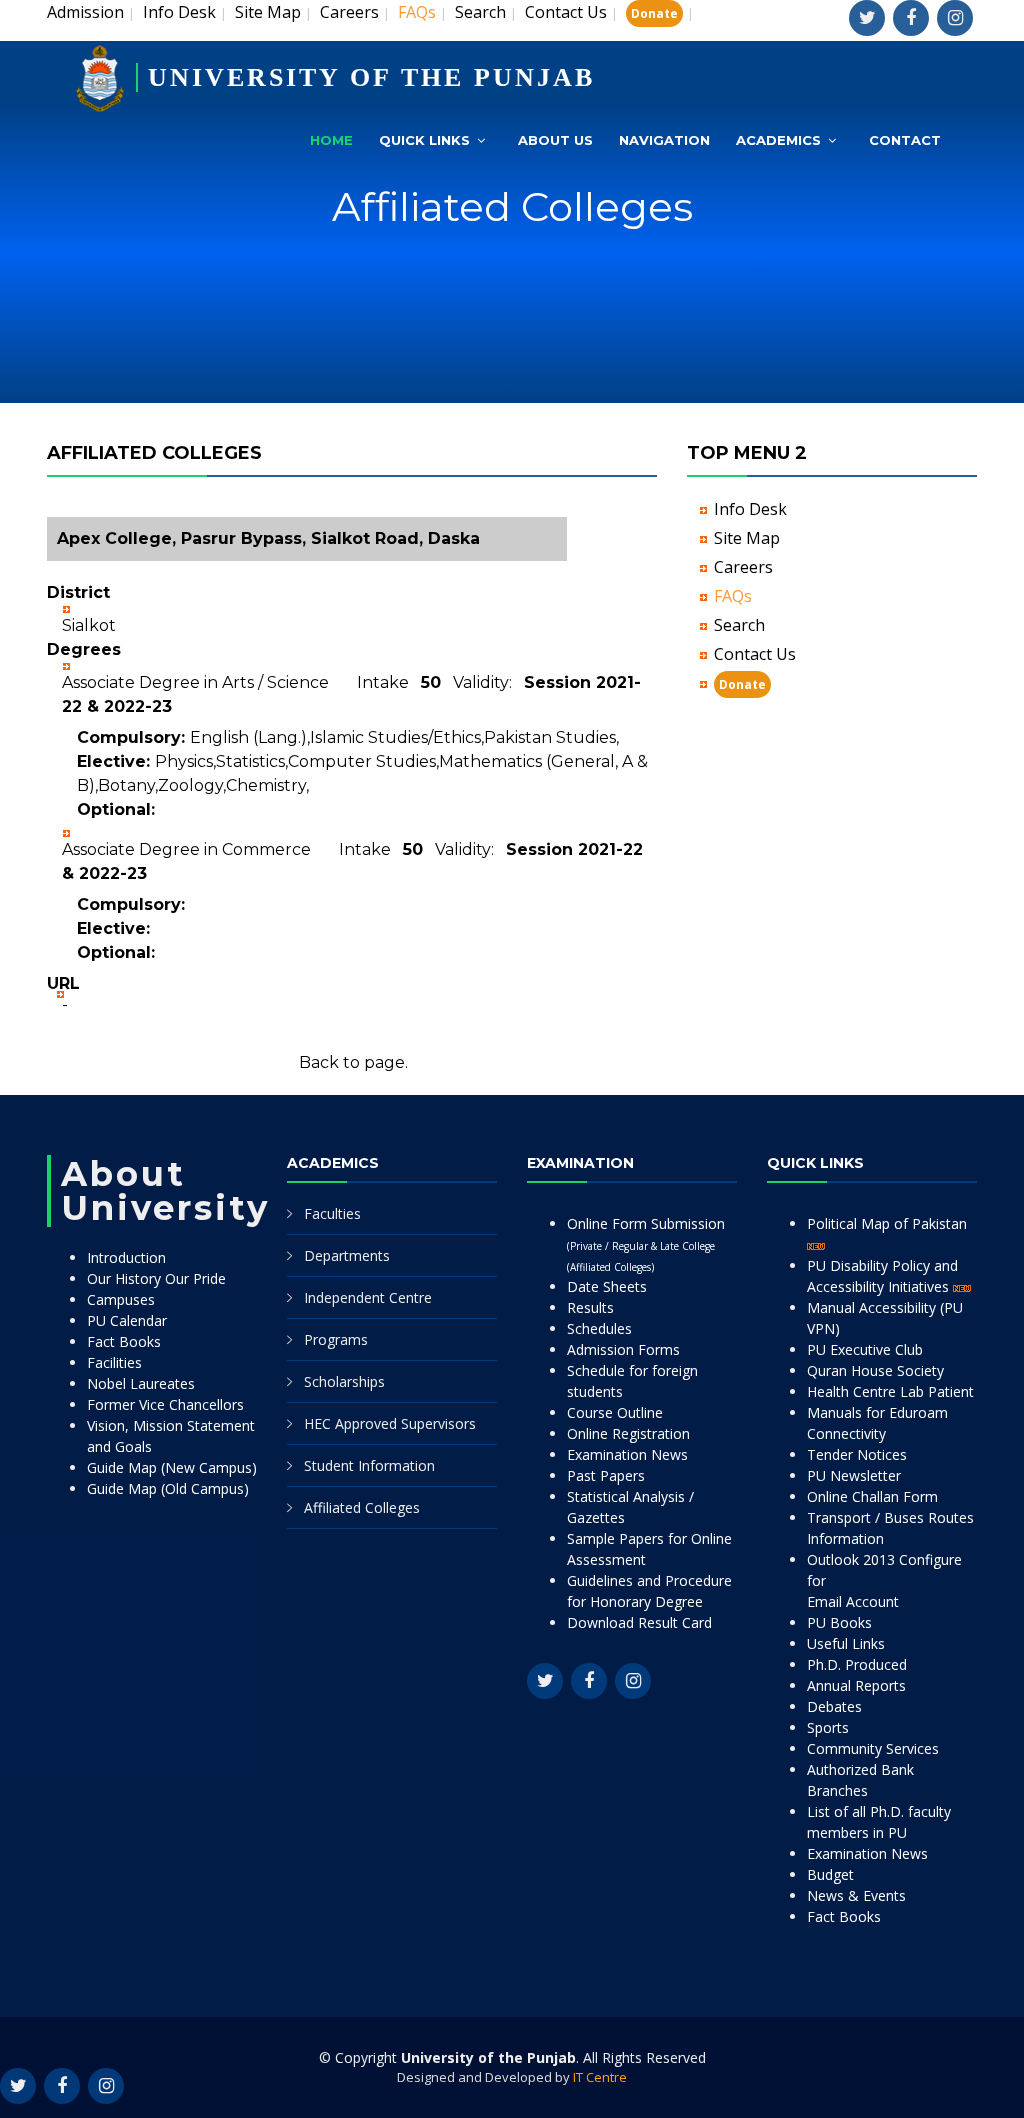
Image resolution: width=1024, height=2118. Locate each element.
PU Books (839, 1622)
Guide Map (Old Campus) (168, 1488)
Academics (778, 140)
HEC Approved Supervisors (390, 1423)
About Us (555, 140)
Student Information (369, 1465)
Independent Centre (368, 1297)
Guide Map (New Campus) (172, 1467)
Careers (349, 12)
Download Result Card (639, 1622)
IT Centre (600, 2077)
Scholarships (344, 1381)
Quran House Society (875, 1370)
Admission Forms (623, 1349)
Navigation (664, 140)
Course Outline (615, 1412)
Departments (347, 1255)
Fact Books (124, 1341)
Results (590, 1307)
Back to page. (353, 1062)
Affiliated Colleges (362, 1507)
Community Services (873, 1748)
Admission (85, 12)
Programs (336, 1339)
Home (331, 140)
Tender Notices (857, 1454)
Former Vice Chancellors (165, 1404)
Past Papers (606, 1475)
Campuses (121, 1299)
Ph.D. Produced (857, 1664)
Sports (828, 1727)
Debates (834, 1706)
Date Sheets (607, 1286)
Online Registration (628, 1433)
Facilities (114, 1362)
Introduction (126, 1257)
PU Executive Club (865, 1349)
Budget (830, 1874)
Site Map (268, 12)
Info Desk (179, 12)
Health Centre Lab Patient (890, 1391)
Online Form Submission (646, 1244)
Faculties (332, 1213)
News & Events (856, 1895)
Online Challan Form (872, 1496)
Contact (905, 140)
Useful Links (846, 1643)
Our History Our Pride (156, 1278)
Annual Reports (856, 1685)
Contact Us (566, 12)
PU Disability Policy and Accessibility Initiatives (882, 1276)
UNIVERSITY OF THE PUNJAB (371, 77)
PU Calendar (127, 1320)
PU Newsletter (854, 1475)
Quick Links (424, 140)
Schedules (599, 1328)
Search (480, 12)
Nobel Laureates (141, 1383)
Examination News (627, 1454)
